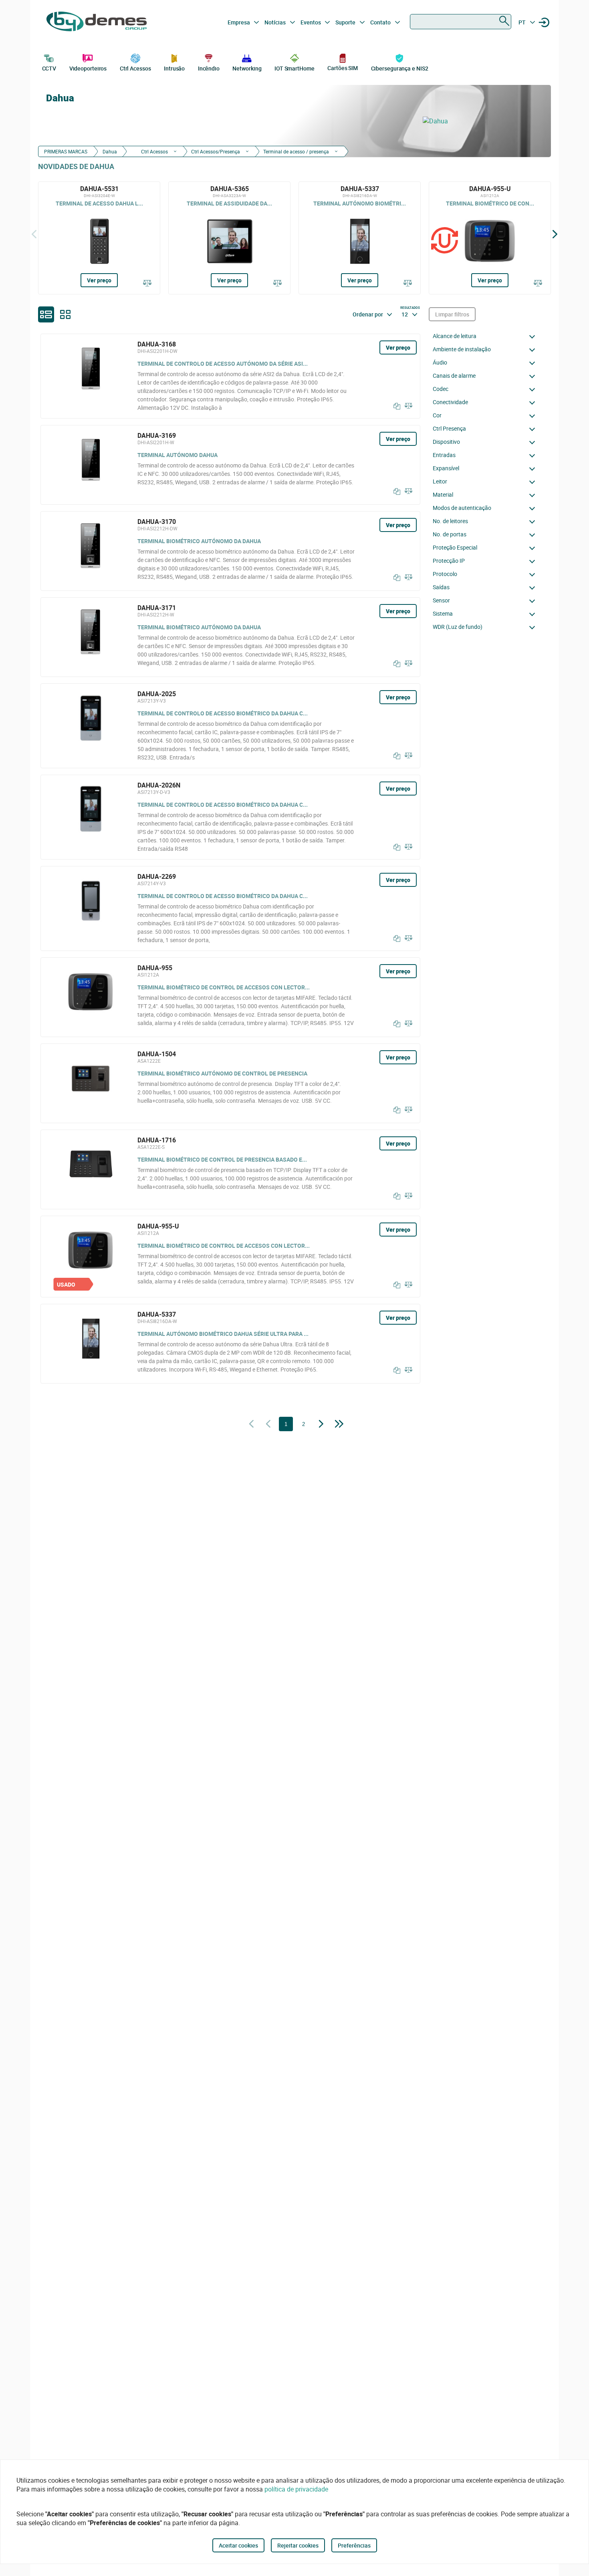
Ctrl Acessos (135, 68)
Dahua (110, 151)
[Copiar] (395, 406)
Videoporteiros (88, 68)
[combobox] (461, 22)
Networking (247, 68)
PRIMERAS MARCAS (66, 151)
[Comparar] (147, 284)
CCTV (49, 68)
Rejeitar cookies (298, 2545)
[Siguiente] (555, 234)
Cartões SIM (343, 68)
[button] (486, 336)
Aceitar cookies (238, 2545)
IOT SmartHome (294, 68)
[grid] (65, 314)
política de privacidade (296, 2489)
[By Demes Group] (97, 22)
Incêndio (209, 68)
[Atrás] (34, 234)
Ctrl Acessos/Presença (216, 151)
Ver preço (99, 280)
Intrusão (174, 68)
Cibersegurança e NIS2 (400, 68)
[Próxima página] (321, 1424)
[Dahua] (483, 121)
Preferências (354, 2545)
